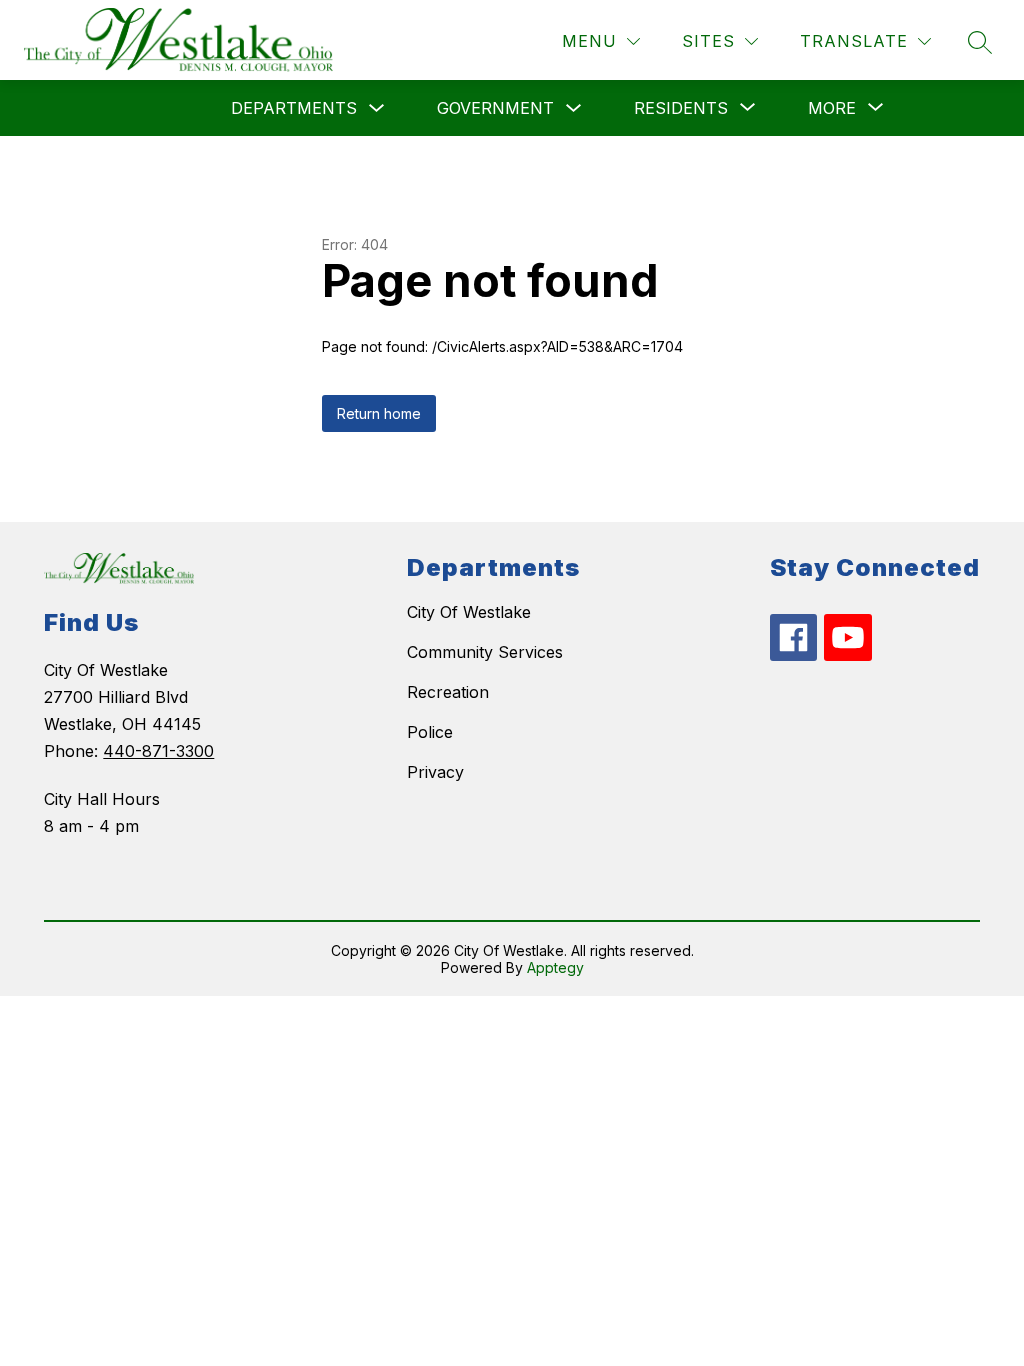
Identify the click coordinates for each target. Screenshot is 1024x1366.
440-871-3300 (158, 751)
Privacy (435, 772)
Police (430, 732)
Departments (294, 108)
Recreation (448, 692)
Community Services (485, 652)
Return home (379, 413)
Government (495, 108)
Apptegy (555, 967)
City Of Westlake (469, 612)
